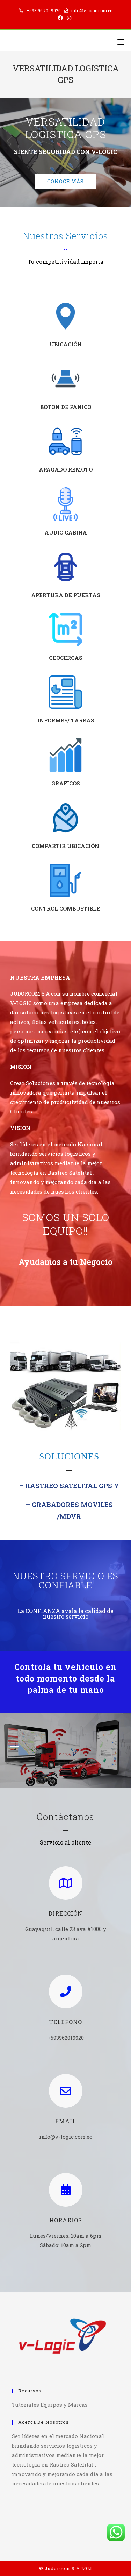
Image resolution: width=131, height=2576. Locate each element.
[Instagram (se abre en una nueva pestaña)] (69, 18)
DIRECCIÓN (65, 1913)
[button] (65, 182)
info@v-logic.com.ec (92, 10)
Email (66, 2121)
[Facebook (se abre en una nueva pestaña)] (61, 18)
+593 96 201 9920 (44, 10)
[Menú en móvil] (121, 42)
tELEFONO (66, 2022)
